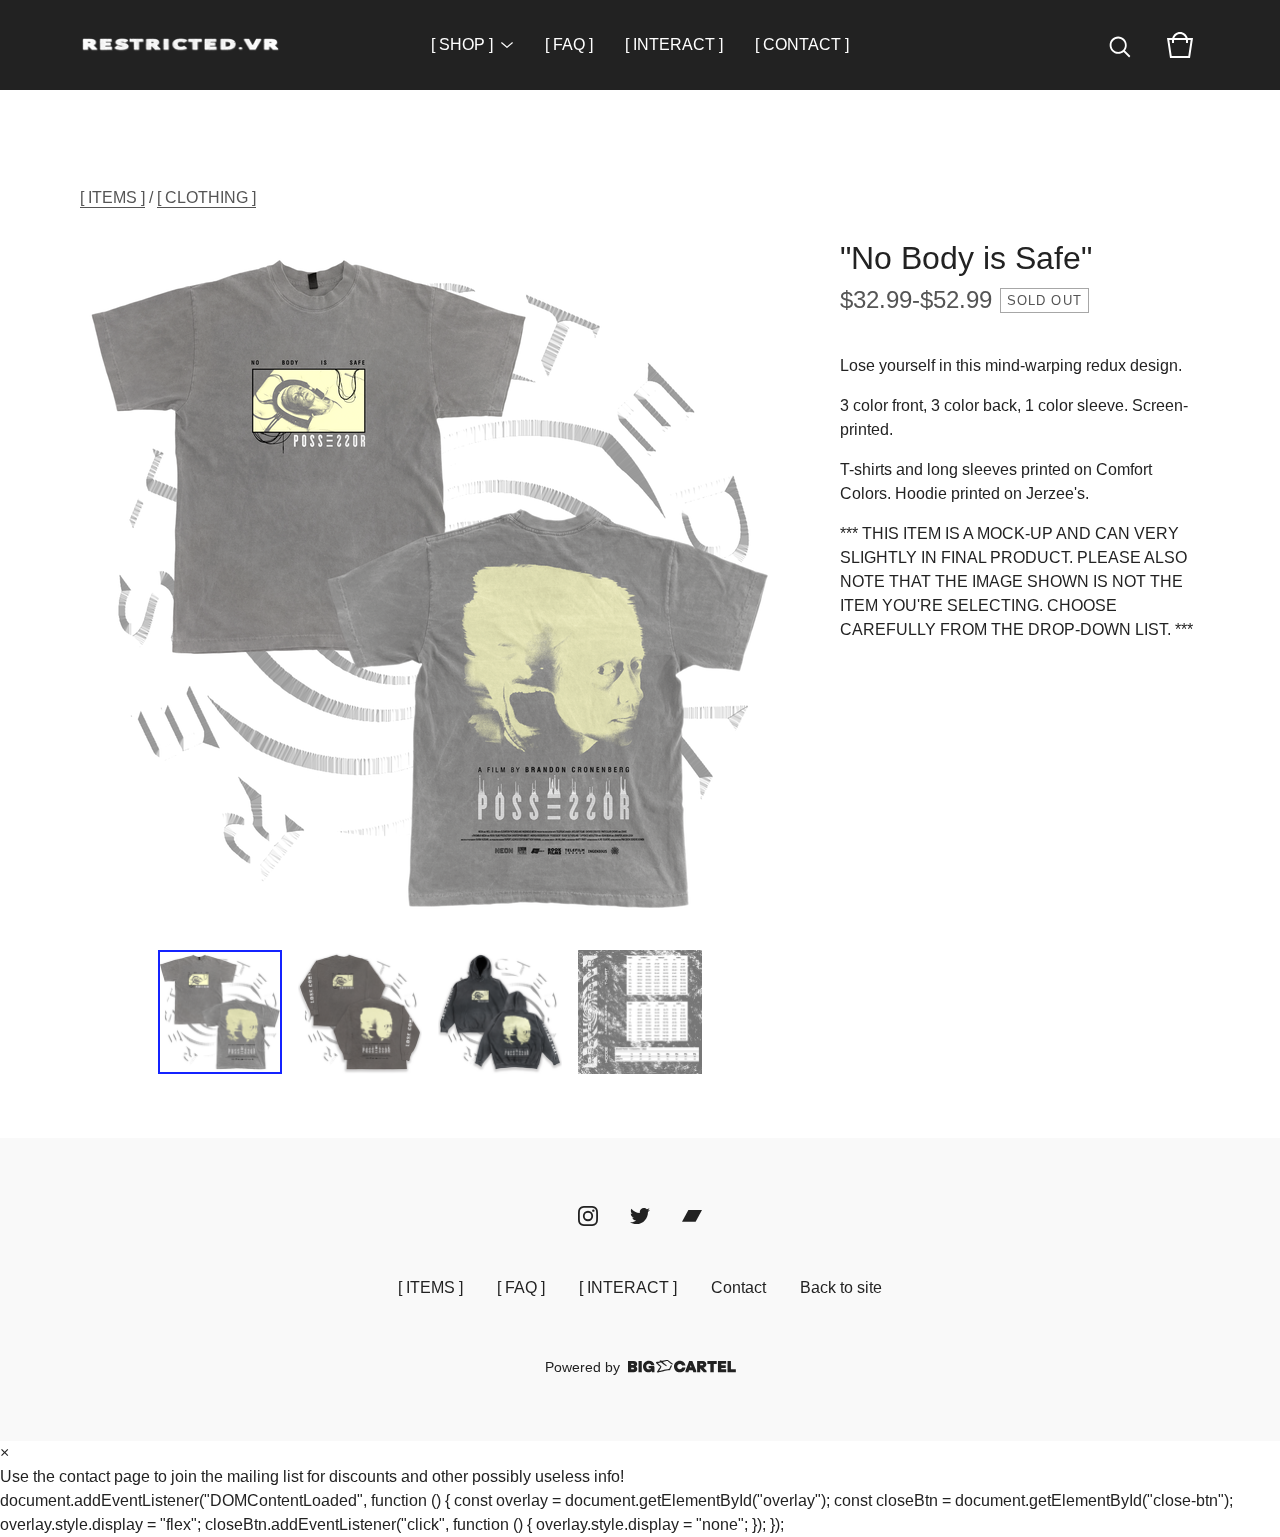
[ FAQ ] (569, 44)
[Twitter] (640, 1216)
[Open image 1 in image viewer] (430, 584)
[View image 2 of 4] (360, 1012)
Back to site (841, 1287)
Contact (738, 1287)
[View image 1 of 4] (220, 1012)
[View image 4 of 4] (640, 1012)
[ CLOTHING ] (206, 197)
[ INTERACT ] (674, 44)
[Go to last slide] (108, 584)
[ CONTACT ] (802, 44)
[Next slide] (752, 584)
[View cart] (1180, 45)
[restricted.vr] (180, 45)
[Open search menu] (1120, 45)
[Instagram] (588, 1216)
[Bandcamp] (692, 1216)
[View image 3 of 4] (500, 1012)
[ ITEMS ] (112, 197)
